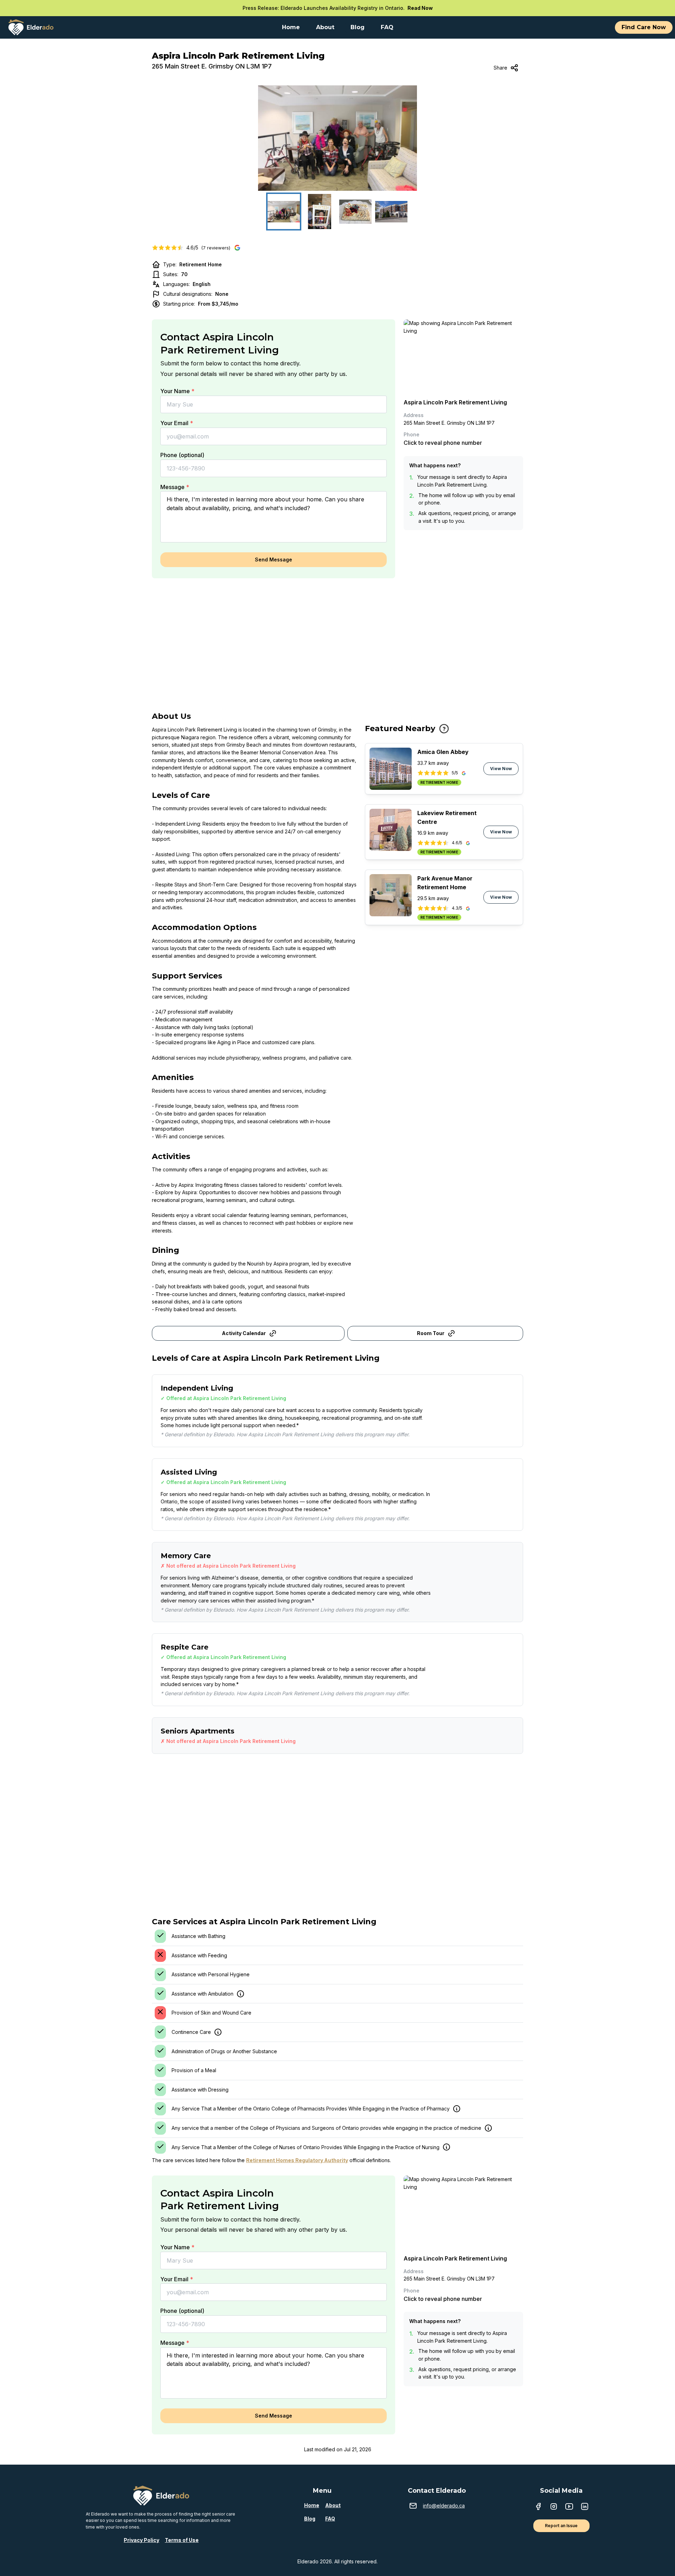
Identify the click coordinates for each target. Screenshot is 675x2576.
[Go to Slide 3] (355, 212)
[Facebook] (538, 2507)
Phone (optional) (182, 455)
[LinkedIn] (585, 2507)
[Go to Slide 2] (320, 212)
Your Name (177, 391)
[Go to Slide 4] (391, 212)
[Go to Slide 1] (284, 212)
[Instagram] (554, 2507)
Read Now (420, 8)
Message (175, 487)
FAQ (330, 2519)
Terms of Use (182, 2540)
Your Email (177, 423)
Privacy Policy (142, 2540)
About (333, 2505)
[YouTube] (569, 2507)
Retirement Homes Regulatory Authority (297, 2160)
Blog (310, 2519)
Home (312, 2505)
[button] (337, 138)
